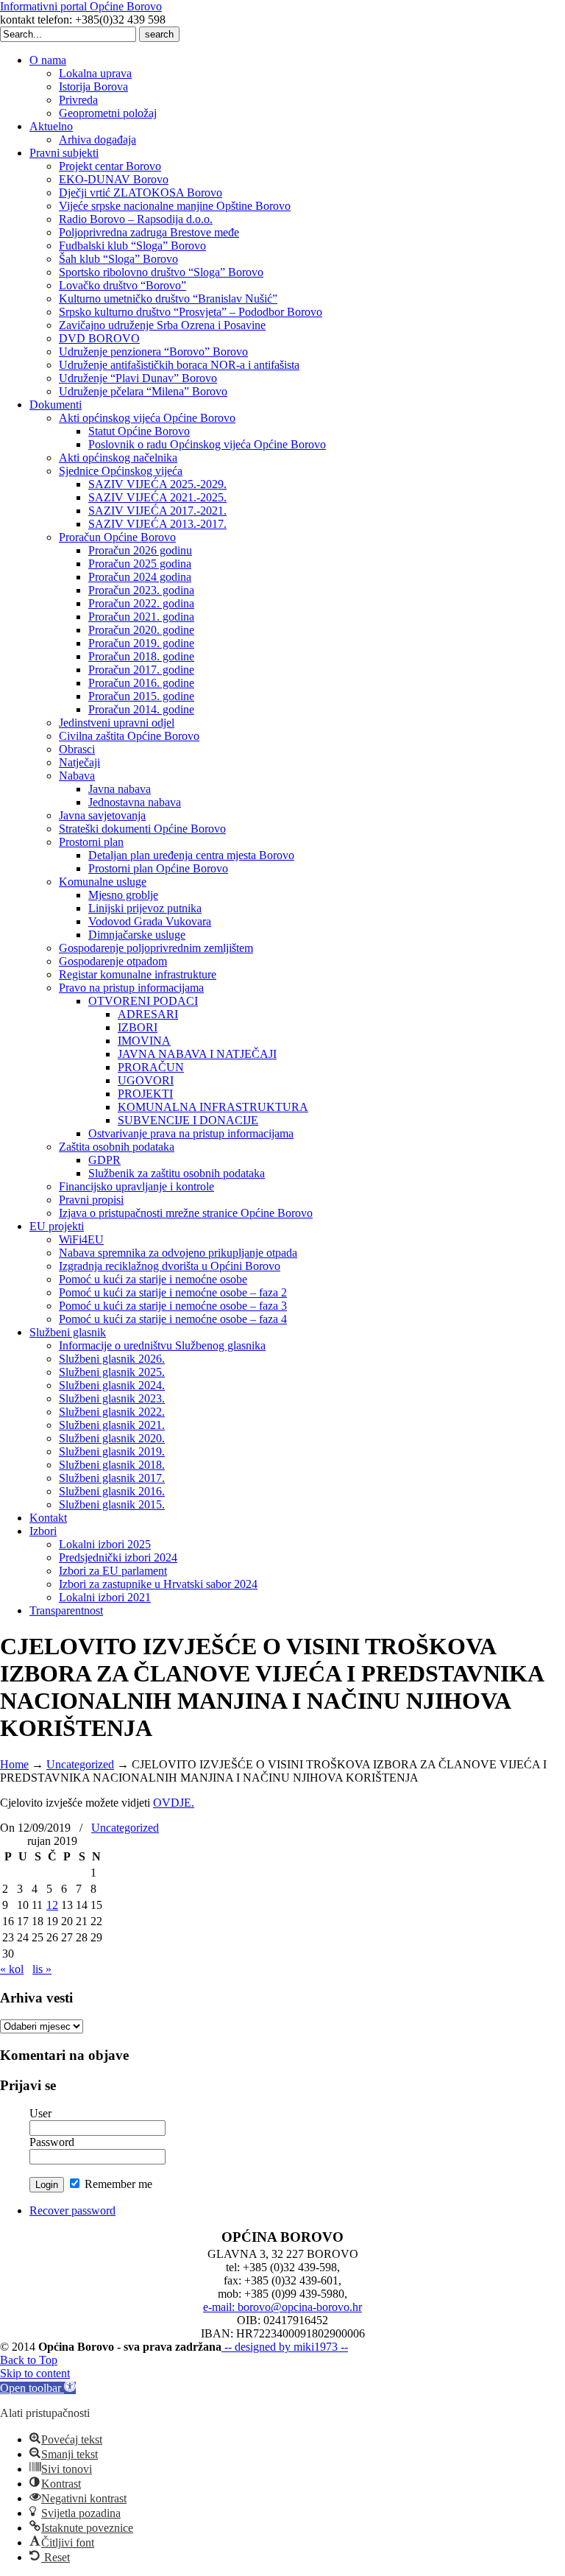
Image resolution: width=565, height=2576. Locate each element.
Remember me (117, 2184)
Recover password (72, 2210)
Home (14, 1764)
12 (52, 1905)
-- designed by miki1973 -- (285, 2347)
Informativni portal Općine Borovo (81, 6)
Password (52, 2142)
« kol (12, 1969)
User (40, 2113)
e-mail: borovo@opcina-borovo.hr (282, 2307)
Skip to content (35, 2373)
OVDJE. (174, 1803)
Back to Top (29, 2360)
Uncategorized (80, 1764)
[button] (38, 2388)
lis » (42, 1969)
